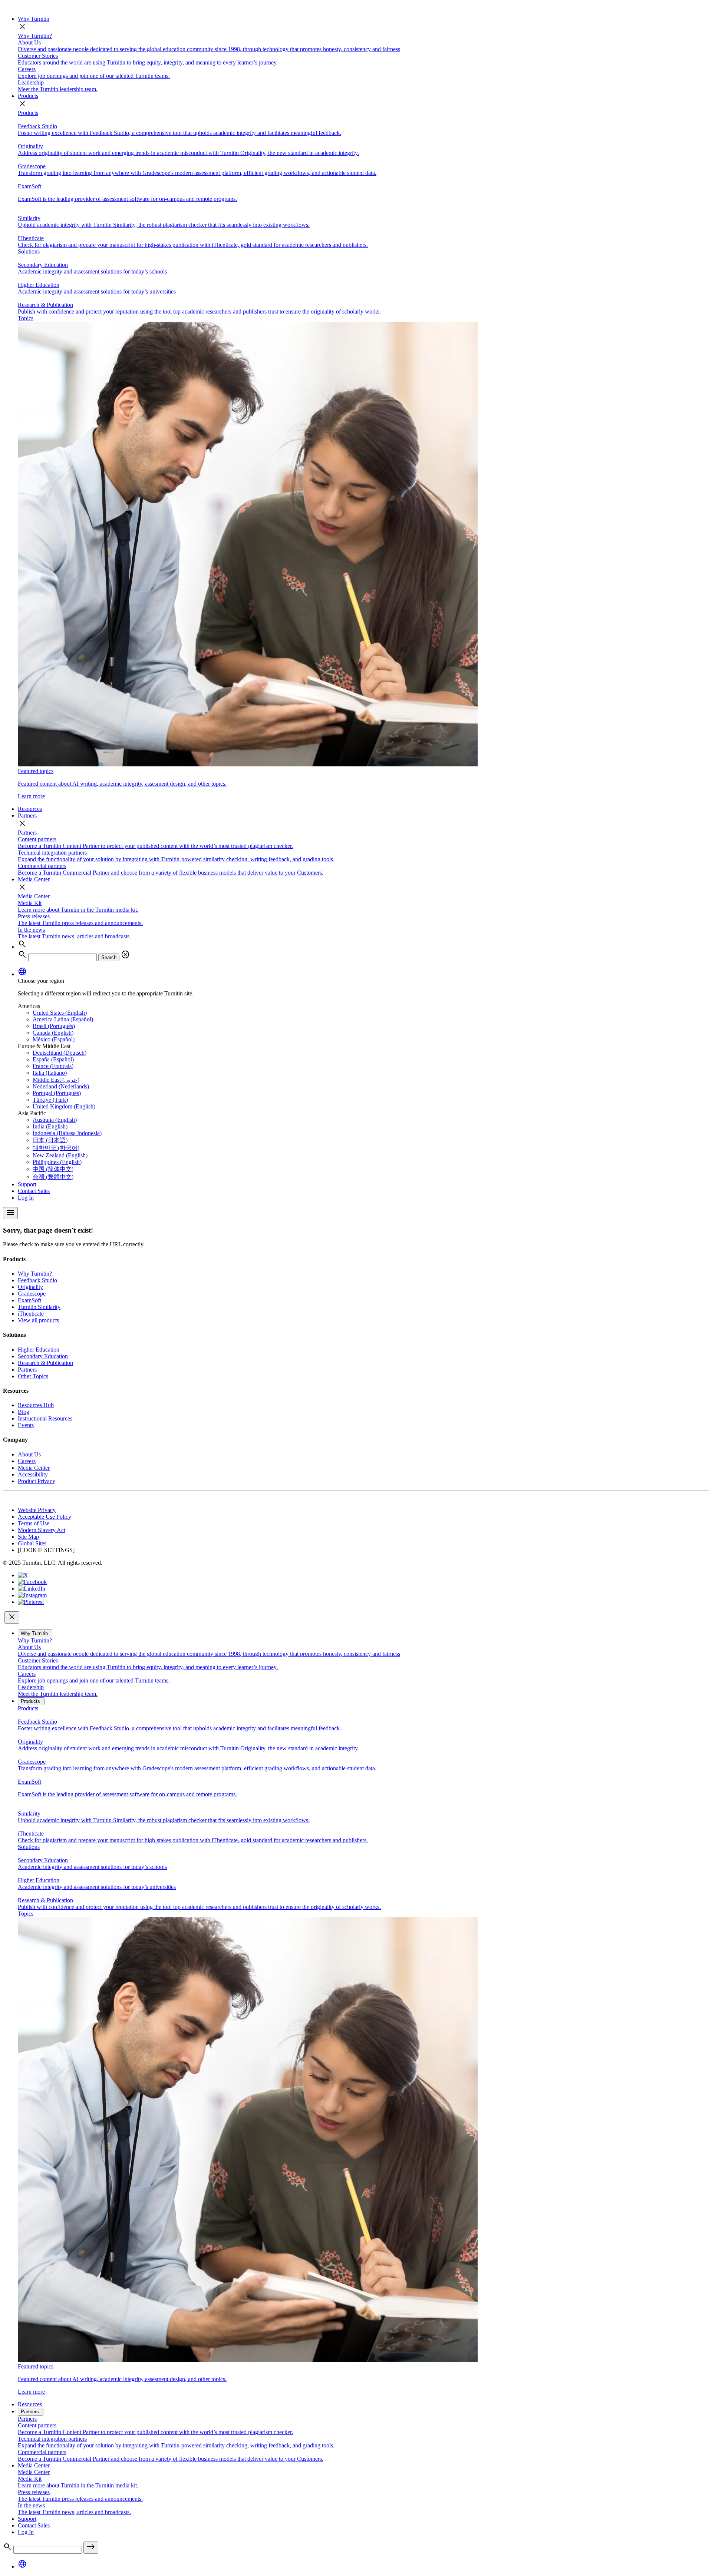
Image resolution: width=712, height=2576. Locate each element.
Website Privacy (37, 1510)
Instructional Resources (45, 1418)
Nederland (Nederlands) (61, 1086)
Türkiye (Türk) (50, 1100)
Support (27, 1184)
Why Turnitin (34, 19)
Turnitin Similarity (39, 1307)
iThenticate (31, 1314)
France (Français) (53, 1066)
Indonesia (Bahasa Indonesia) (67, 1133)
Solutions (29, 251)
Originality (30, 1287)
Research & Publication (45, 1363)
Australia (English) (55, 1120)
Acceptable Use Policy (44, 1517)
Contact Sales (34, 1191)
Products (28, 96)
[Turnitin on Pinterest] (31, 1602)
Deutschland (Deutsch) (60, 1053)
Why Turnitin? (35, 36)
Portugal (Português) (57, 1093)
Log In (26, 1198)
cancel (125, 955)
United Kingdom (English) (64, 1106)
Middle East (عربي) (56, 1080)
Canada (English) (53, 1033)
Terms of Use (34, 1523)
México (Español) (54, 1039)
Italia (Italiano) (50, 1073)
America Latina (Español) (63, 1019)
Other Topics (33, 1376)
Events (26, 1425)
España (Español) (53, 1059)
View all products (38, 1320)
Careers (27, 1461)
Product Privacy (37, 1481)
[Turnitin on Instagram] (32, 1595)
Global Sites (32, 1543)
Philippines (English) (57, 1162)
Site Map (28, 1537)
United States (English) (60, 1013)
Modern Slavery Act (42, 1530)
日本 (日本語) (50, 1140)
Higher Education (39, 1350)
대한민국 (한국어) (56, 1148)
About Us (29, 1454)
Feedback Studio (37, 1280)
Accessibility (33, 1474)
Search (109, 957)
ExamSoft (29, 1300)
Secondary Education (43, 1356)
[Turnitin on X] (23, 1575)
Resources (30, 809)
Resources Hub (36, 1405)
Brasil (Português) (54, 1026)
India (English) (50, 1126)
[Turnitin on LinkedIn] (32, 1589)
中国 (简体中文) (53, 1169)
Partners (27, 815)
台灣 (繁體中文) (53, 1177)
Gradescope (32, 1294)
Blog (24, 1412)
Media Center (34, 879)
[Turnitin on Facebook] (32, 1582)
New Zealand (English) (60, 1155)
